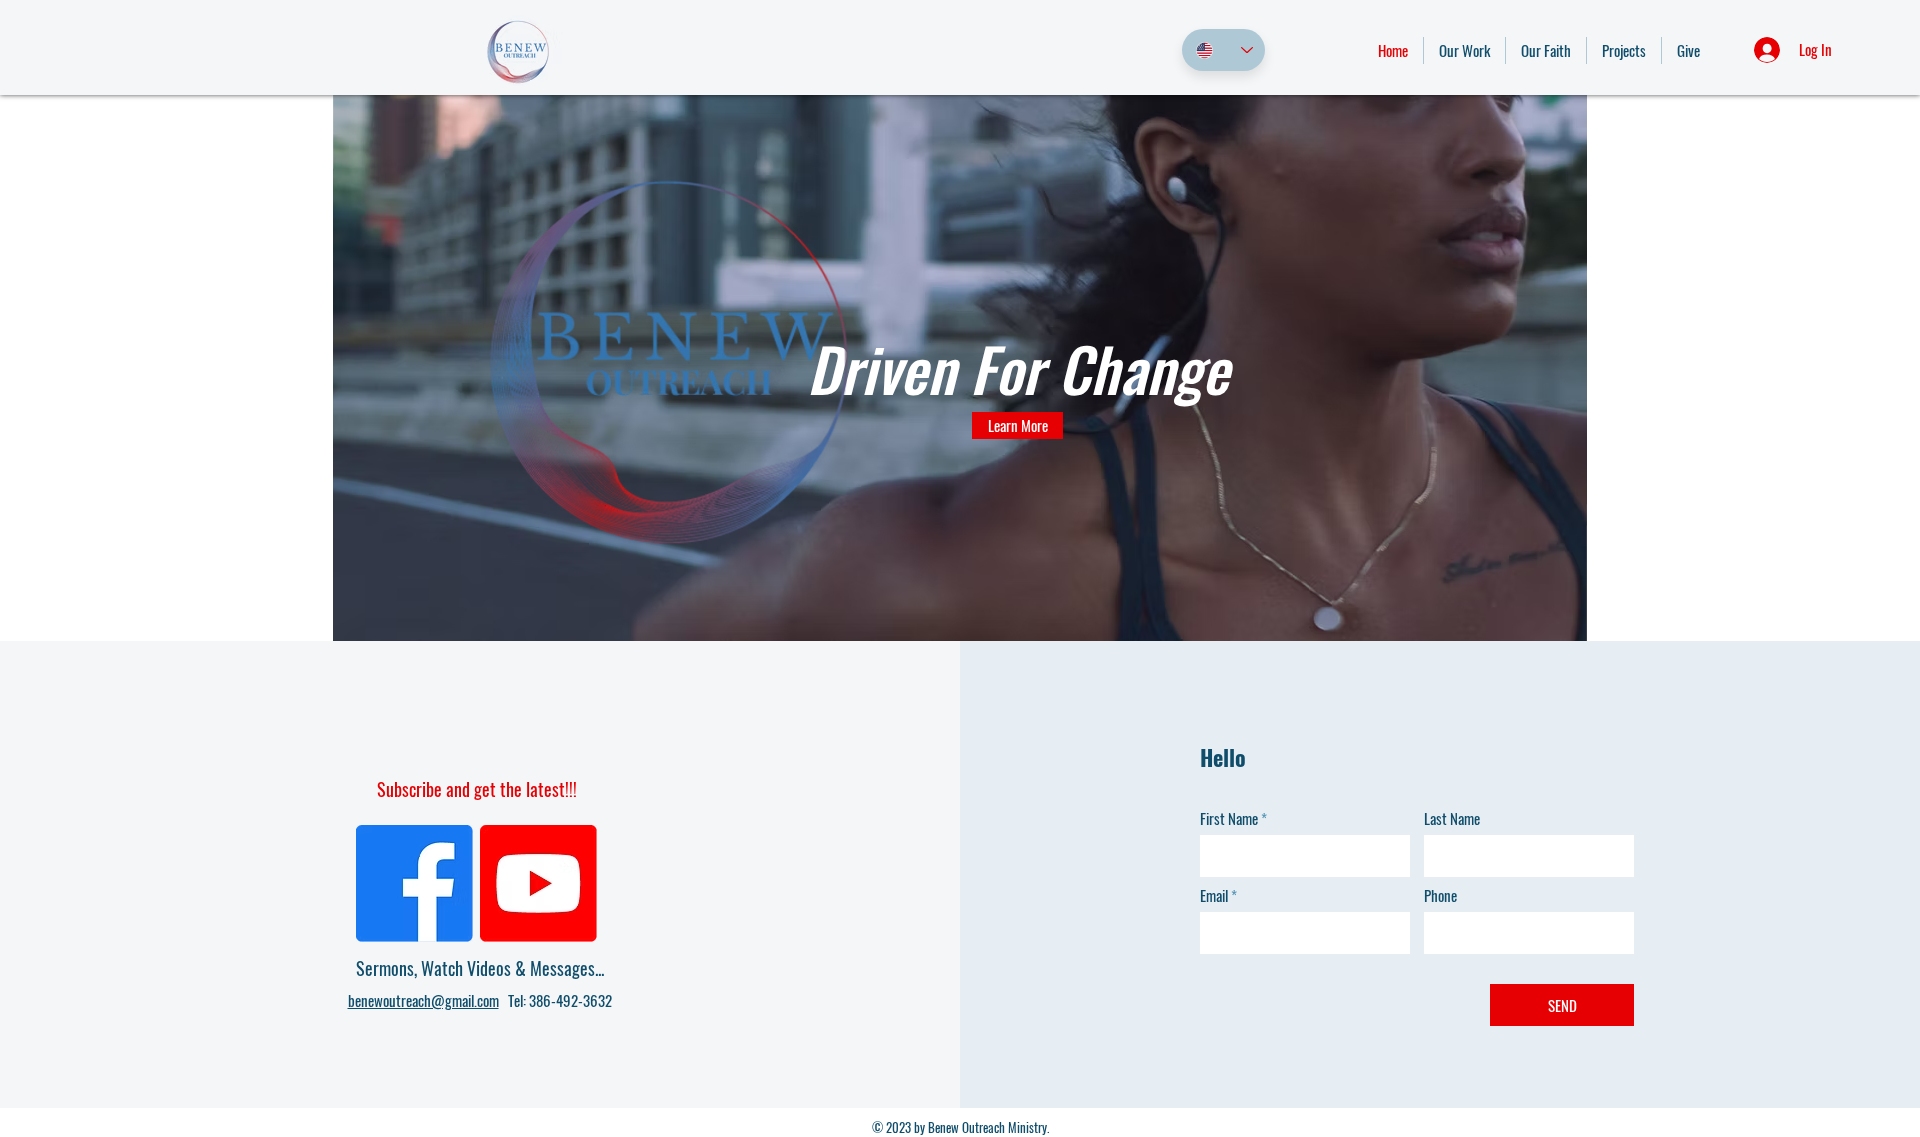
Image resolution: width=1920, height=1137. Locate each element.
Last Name (1452, 818)
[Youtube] (538, 883)
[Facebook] (414, 883)
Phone (1440, 895)
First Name (1229, 818)
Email (1214, 895)
